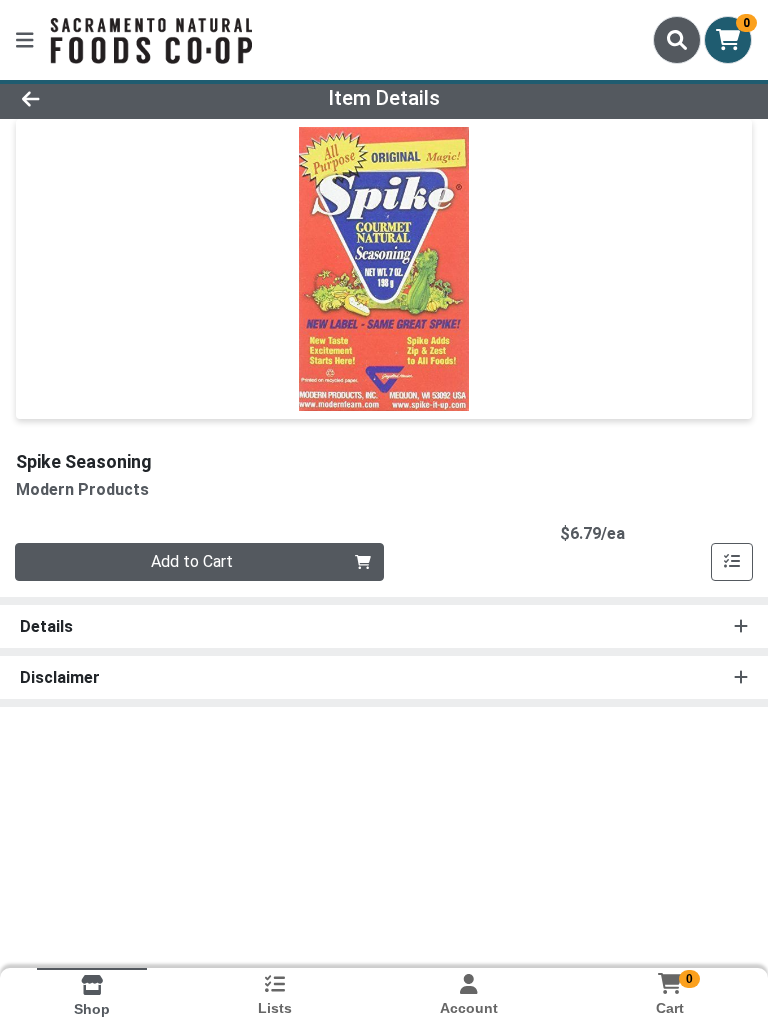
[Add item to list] (732, 562)
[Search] (677, 40)
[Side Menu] (25, 40)
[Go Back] (108, 98)
